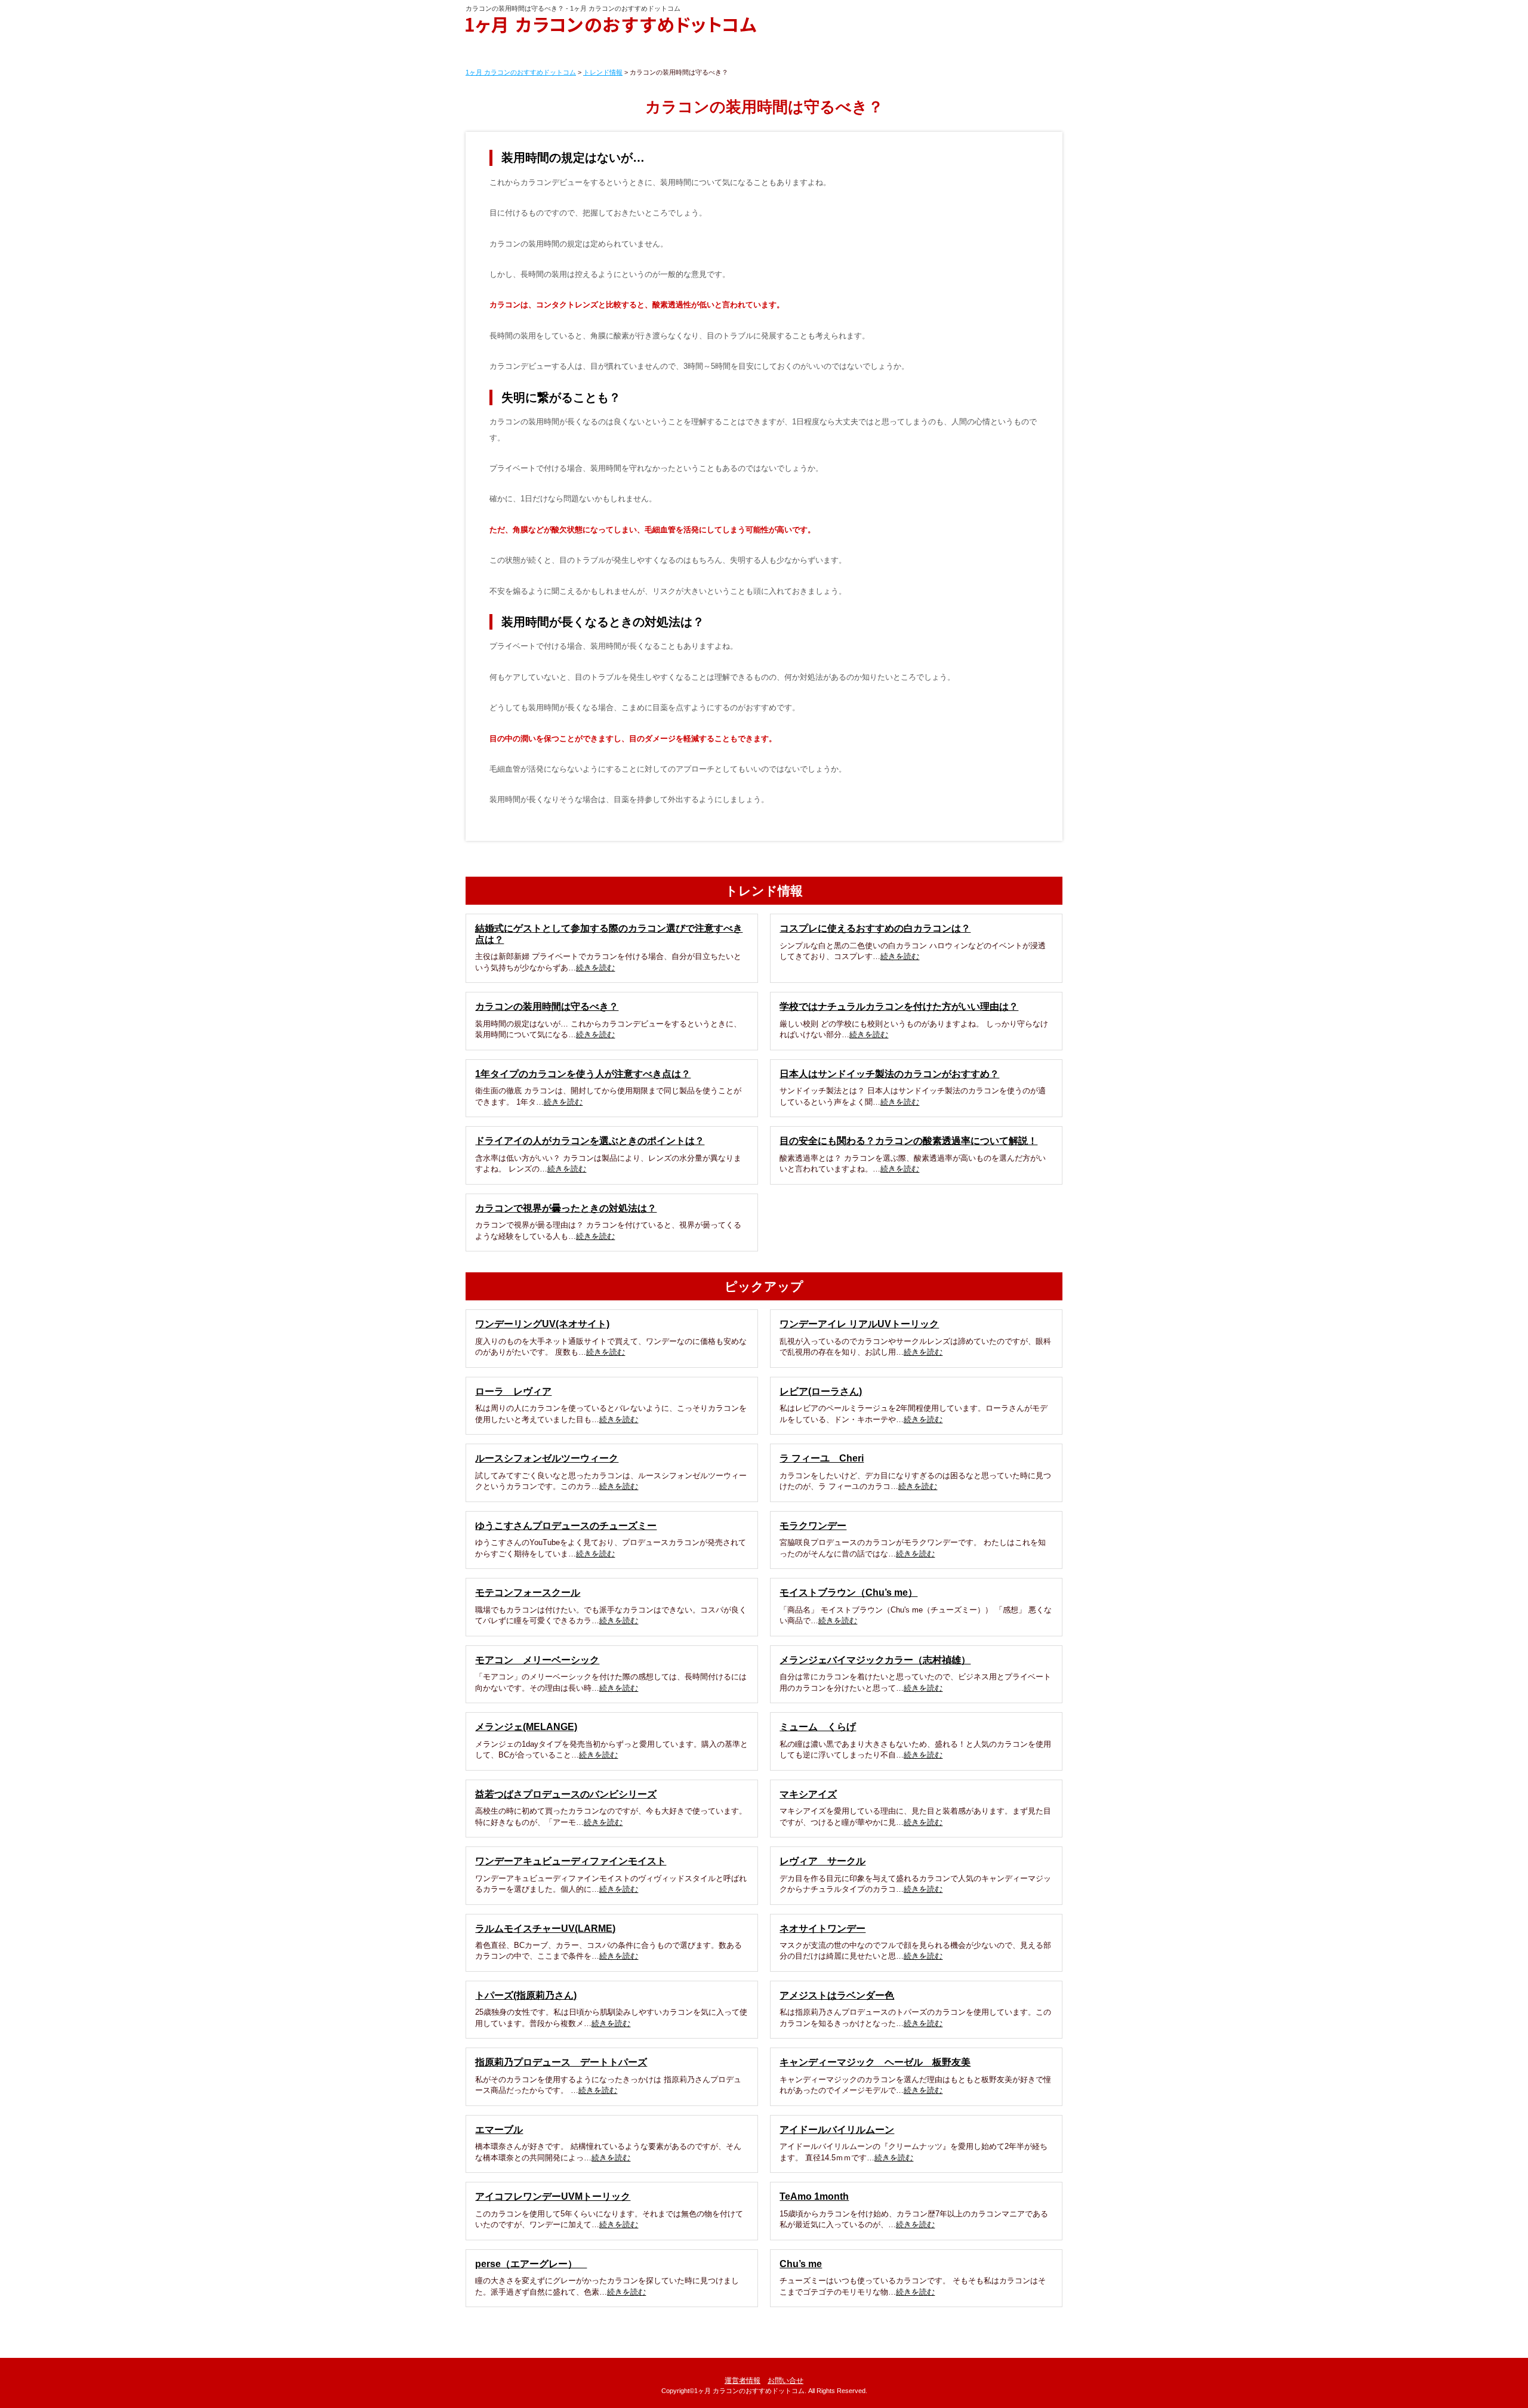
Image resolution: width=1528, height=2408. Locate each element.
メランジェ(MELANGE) (526, 1727)
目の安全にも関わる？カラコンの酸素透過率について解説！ (908, 1141)
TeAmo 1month (814, 2196)
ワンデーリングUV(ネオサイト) (542, 1324)
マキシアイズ (808, 1794)
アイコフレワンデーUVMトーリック (553, 2196)
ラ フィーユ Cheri (822, 1458)
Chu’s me (801, 2264)
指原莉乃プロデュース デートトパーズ (561, 2062)
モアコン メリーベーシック (537, 1660)
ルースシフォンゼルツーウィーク (547, 1458)
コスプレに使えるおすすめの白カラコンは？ (875, 928)
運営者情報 (743, 2381)
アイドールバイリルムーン (837, 2130)
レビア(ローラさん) (821, 1391)
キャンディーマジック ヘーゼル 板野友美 (875, 2062)
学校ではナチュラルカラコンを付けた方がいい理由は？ (899, 1006)
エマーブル (499, 2130)
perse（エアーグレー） (531, 2264)
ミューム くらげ (818, 1727)
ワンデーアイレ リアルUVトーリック (859, 1324)
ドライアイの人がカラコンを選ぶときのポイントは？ (590, 1141)
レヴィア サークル (822, 1861)
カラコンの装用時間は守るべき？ (547, 1006)
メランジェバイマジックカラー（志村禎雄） (875, 1660)
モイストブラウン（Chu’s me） (848, 1593)
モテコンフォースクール (528, 1593)
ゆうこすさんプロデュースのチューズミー (566, 1526)
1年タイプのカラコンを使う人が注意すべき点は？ (583, 1074)
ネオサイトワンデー (822, 1928)
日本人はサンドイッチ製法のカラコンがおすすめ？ (889, 1074)
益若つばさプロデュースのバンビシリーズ (566, 1794)
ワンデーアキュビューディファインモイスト (571, 1861)
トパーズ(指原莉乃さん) (526, 1995)
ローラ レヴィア (513, 1391)
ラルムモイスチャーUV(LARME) (545, 1928)
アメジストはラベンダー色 (837, 1995)
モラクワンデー (813, 1526)
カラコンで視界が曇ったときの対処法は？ (566, 1208)
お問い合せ (785, 2381)
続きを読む (595, 968)
